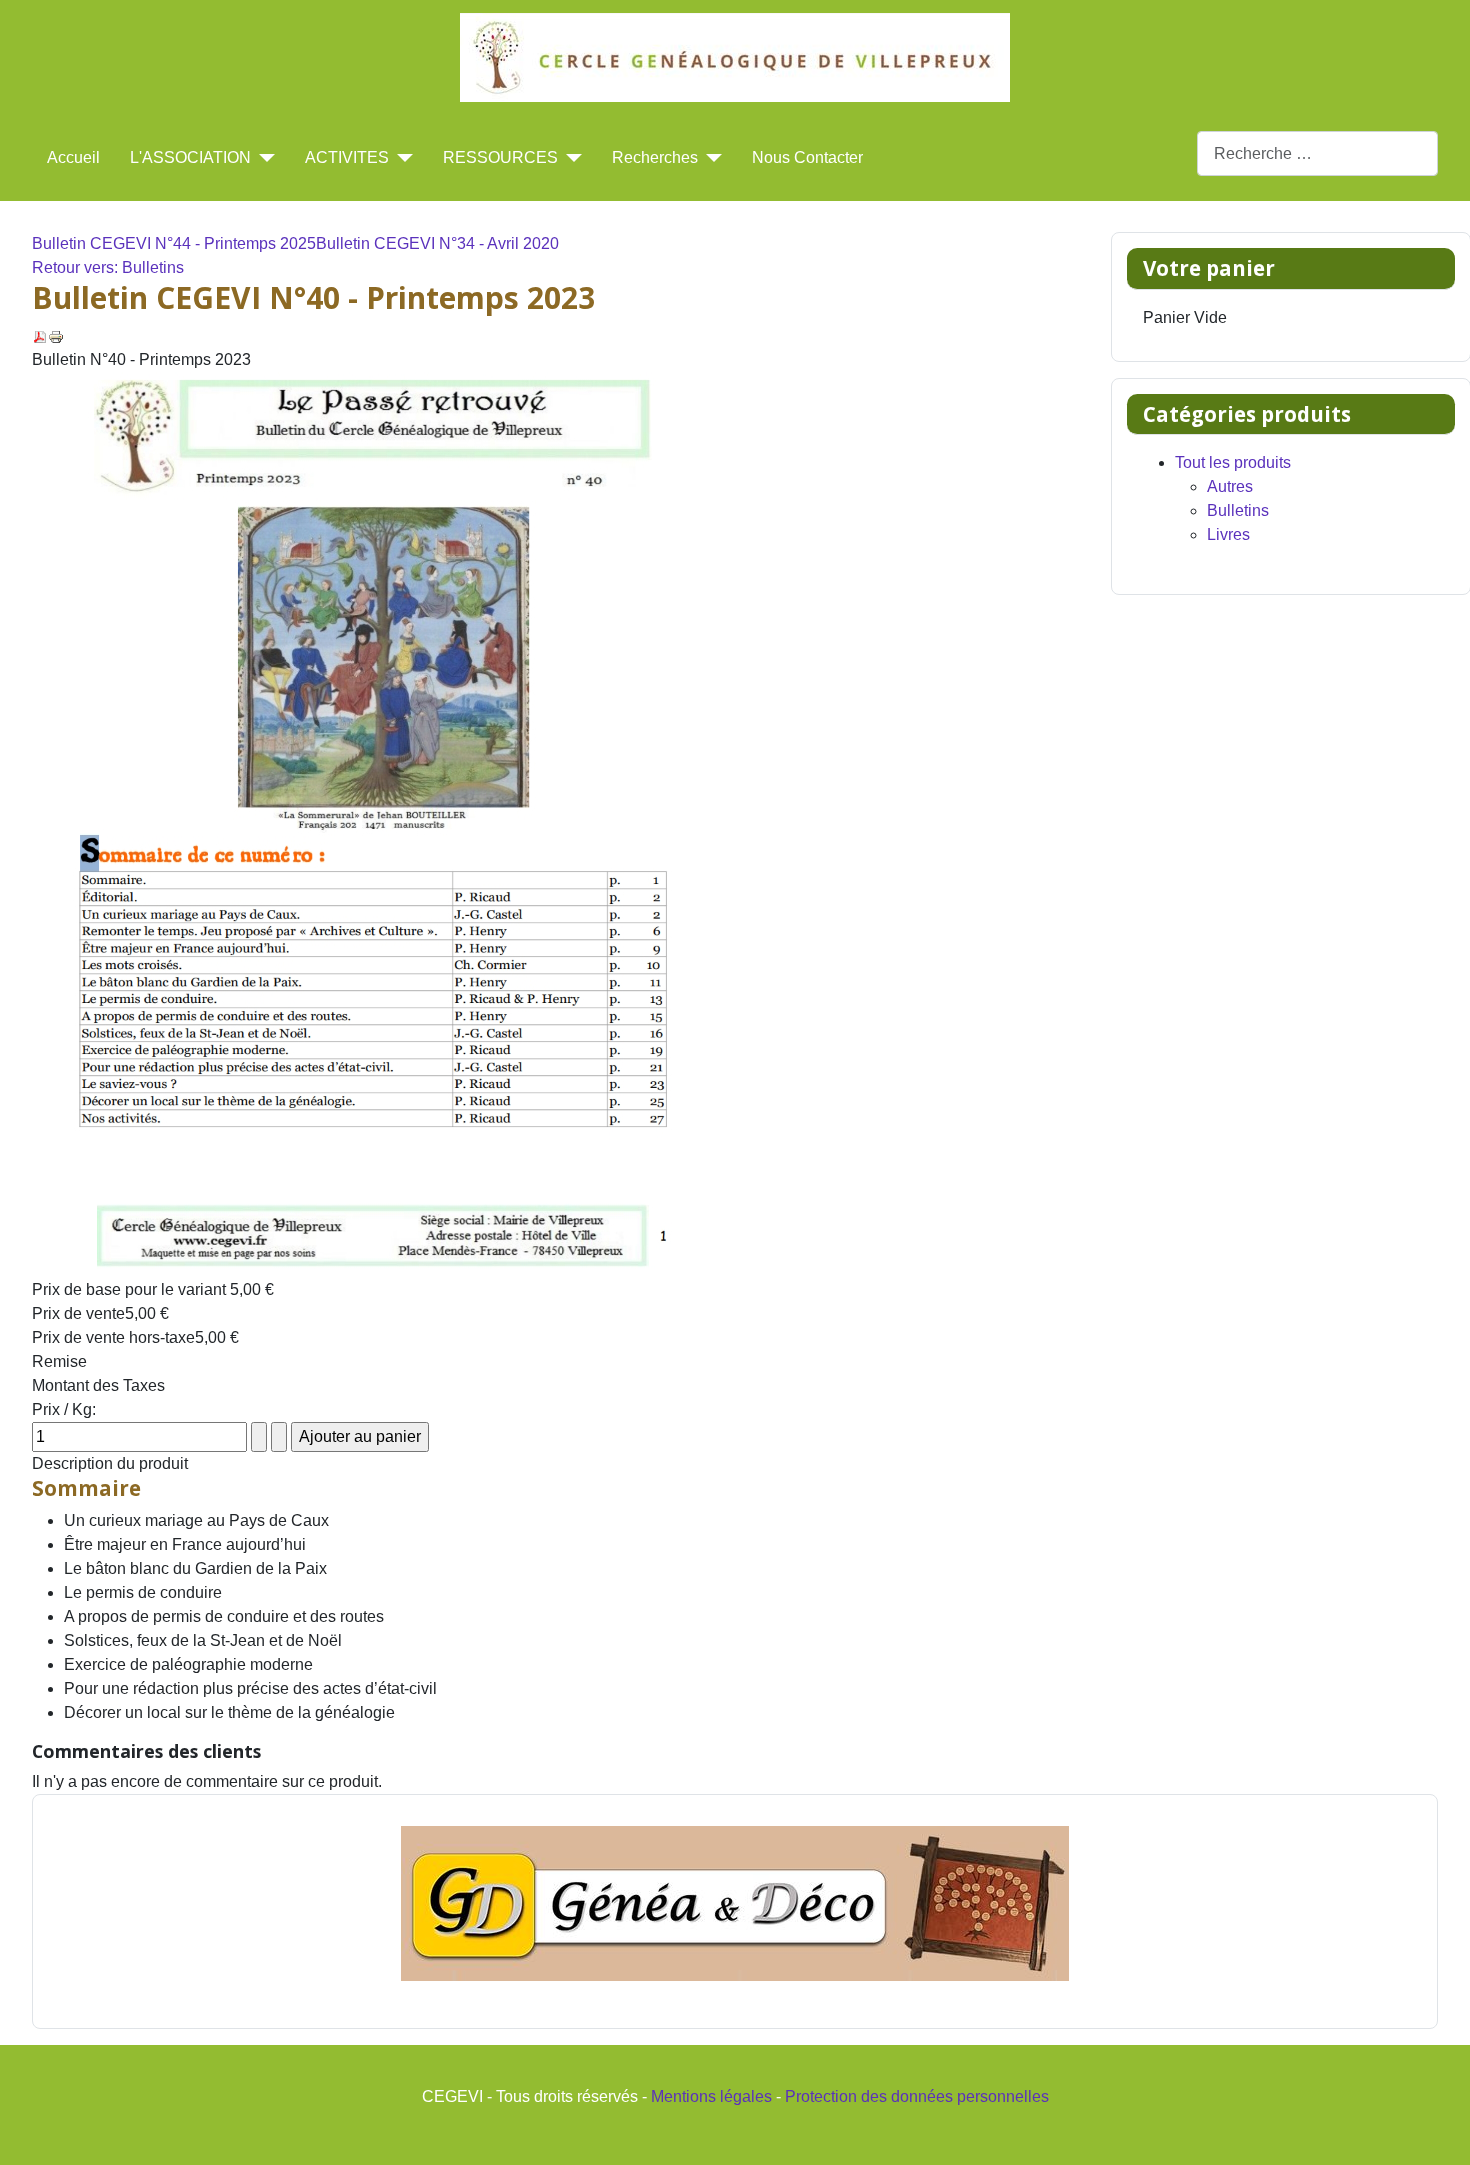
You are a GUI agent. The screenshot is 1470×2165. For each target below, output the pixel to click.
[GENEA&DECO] (735, 1903)
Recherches (655, 157)
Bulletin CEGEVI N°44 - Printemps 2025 (174, 243)
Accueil (73, 157)
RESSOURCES (500, 157)
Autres (1230, 486)
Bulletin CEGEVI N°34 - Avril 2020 (437, 243)
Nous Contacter (807, 157)
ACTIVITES (347, 157)
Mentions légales (711, 2096)
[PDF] (40, 335)
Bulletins (1238, 510)
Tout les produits (1233, 462)
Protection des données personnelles (917, 2096)
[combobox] (1317, 153)
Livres (1228, 534)
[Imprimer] (56, 335)
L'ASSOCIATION (190, 157)
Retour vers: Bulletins (108, 267)
